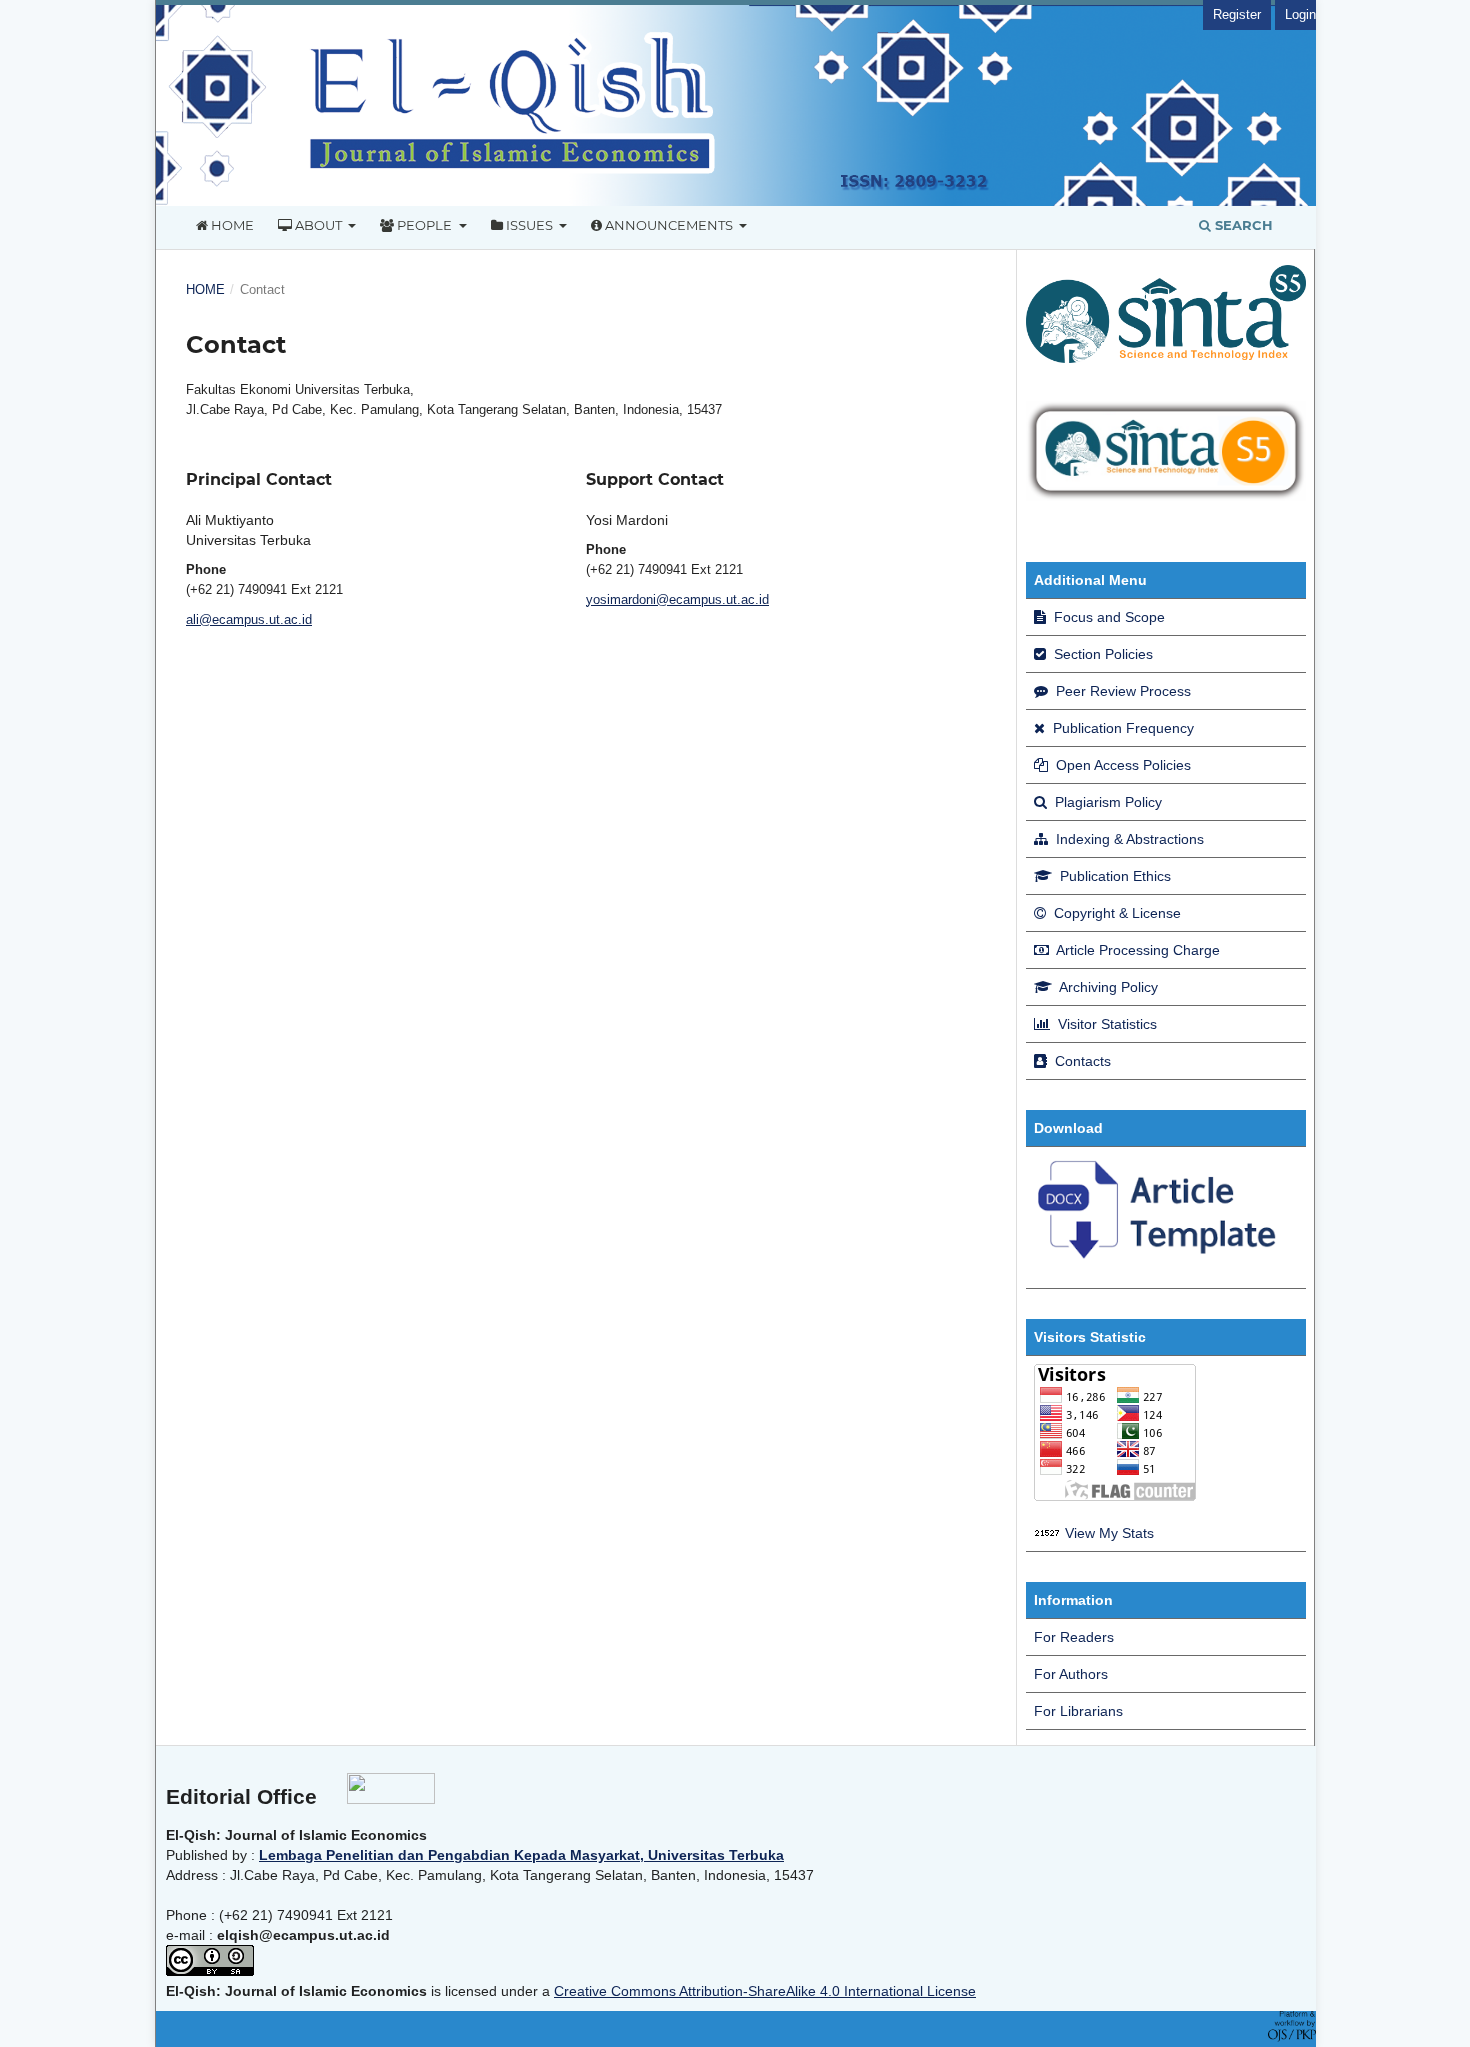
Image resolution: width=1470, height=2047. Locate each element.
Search (1242, 225)
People (424, 225)
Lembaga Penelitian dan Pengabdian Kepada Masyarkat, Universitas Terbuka (521, 1855)
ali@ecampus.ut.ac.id (249, 619)
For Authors (1071, 1674)
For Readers (1074, 1637)
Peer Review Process (1121, 691)
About (318, 225)
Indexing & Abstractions (1128, 839)
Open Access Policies (1121, 765)
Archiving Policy (1107, 987)
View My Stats (1109, 1533)
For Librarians (1078, 1711)
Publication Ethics (1113, 876)
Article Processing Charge (1136, 950)
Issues (529, 225)
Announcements (669, 225)
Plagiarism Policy (1106, 802)
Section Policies (1101, 654)
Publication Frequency (1121, 728)
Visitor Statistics (1105, 1024)
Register (1237, 14)
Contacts (1081, 1061)
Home (231, 225)
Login (1300, 14)
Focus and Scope (1107, 617)
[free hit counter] (1047, 1533)
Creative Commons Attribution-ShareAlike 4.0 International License (765, 1991)
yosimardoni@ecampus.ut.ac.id (677, 599)
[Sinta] (1166, 496)
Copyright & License (1115, 913)
